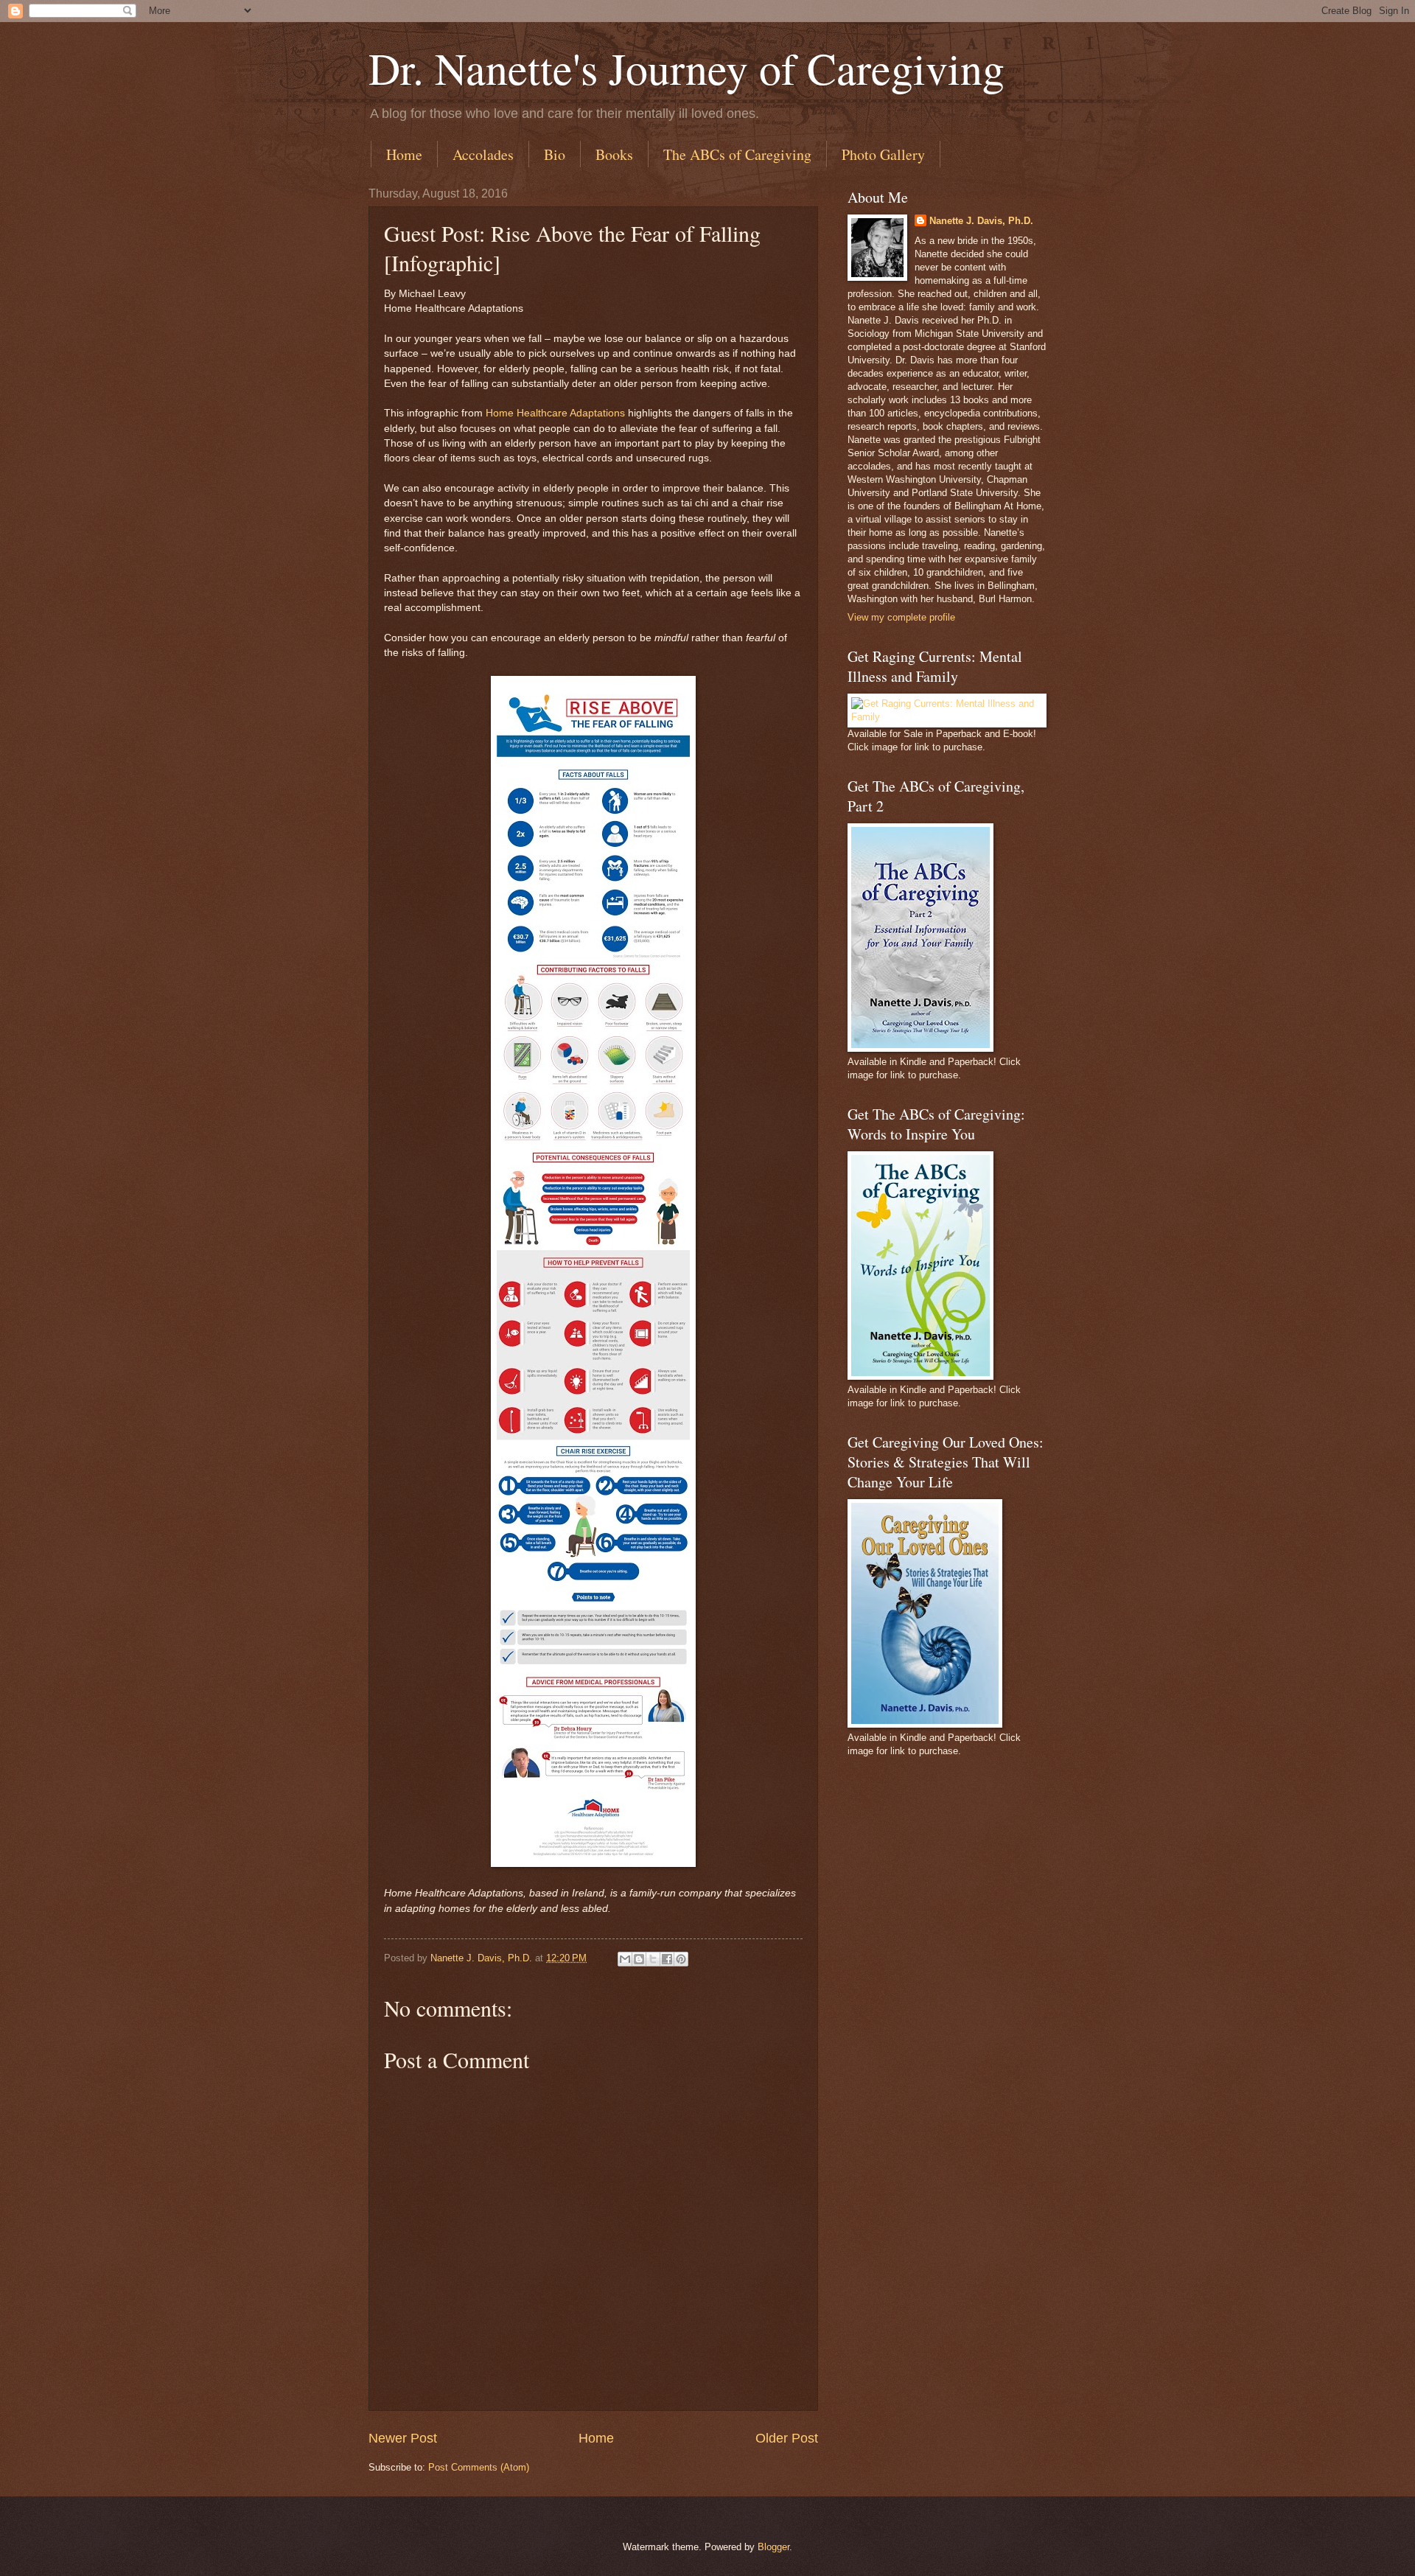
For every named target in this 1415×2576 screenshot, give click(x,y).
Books (614, 154)
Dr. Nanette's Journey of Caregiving (686, 68)
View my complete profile (901, 617)
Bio (555, 154)
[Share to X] (653, 1959)
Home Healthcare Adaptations (555, 413)
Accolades (483, 154)
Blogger (773, 2547)
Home (404, 154)
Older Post (787, 2438)
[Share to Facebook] (667, 1959)
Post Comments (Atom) (479, 2467)
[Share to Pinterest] (681, 1959)
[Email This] (625, 1959)
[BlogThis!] (639, 1959)
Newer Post (403, 2438)
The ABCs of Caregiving (737, 154)
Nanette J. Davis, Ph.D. (981, 221)
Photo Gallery (883, 154)
